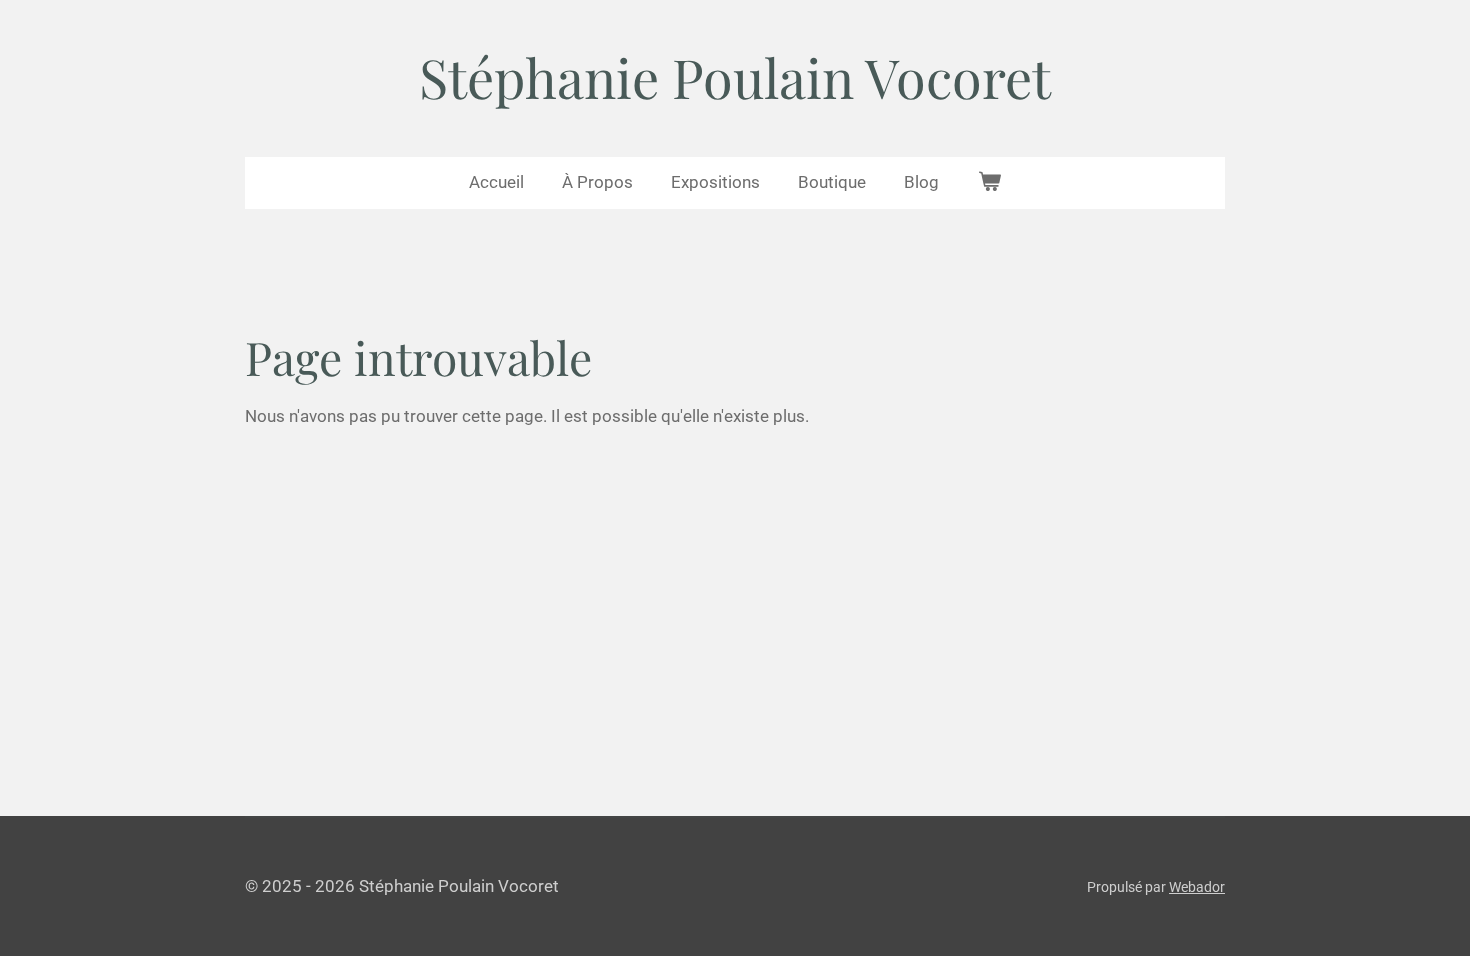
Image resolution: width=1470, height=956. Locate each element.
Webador (1197, 887)
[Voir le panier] (989, 183)
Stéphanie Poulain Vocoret (735, 77)
